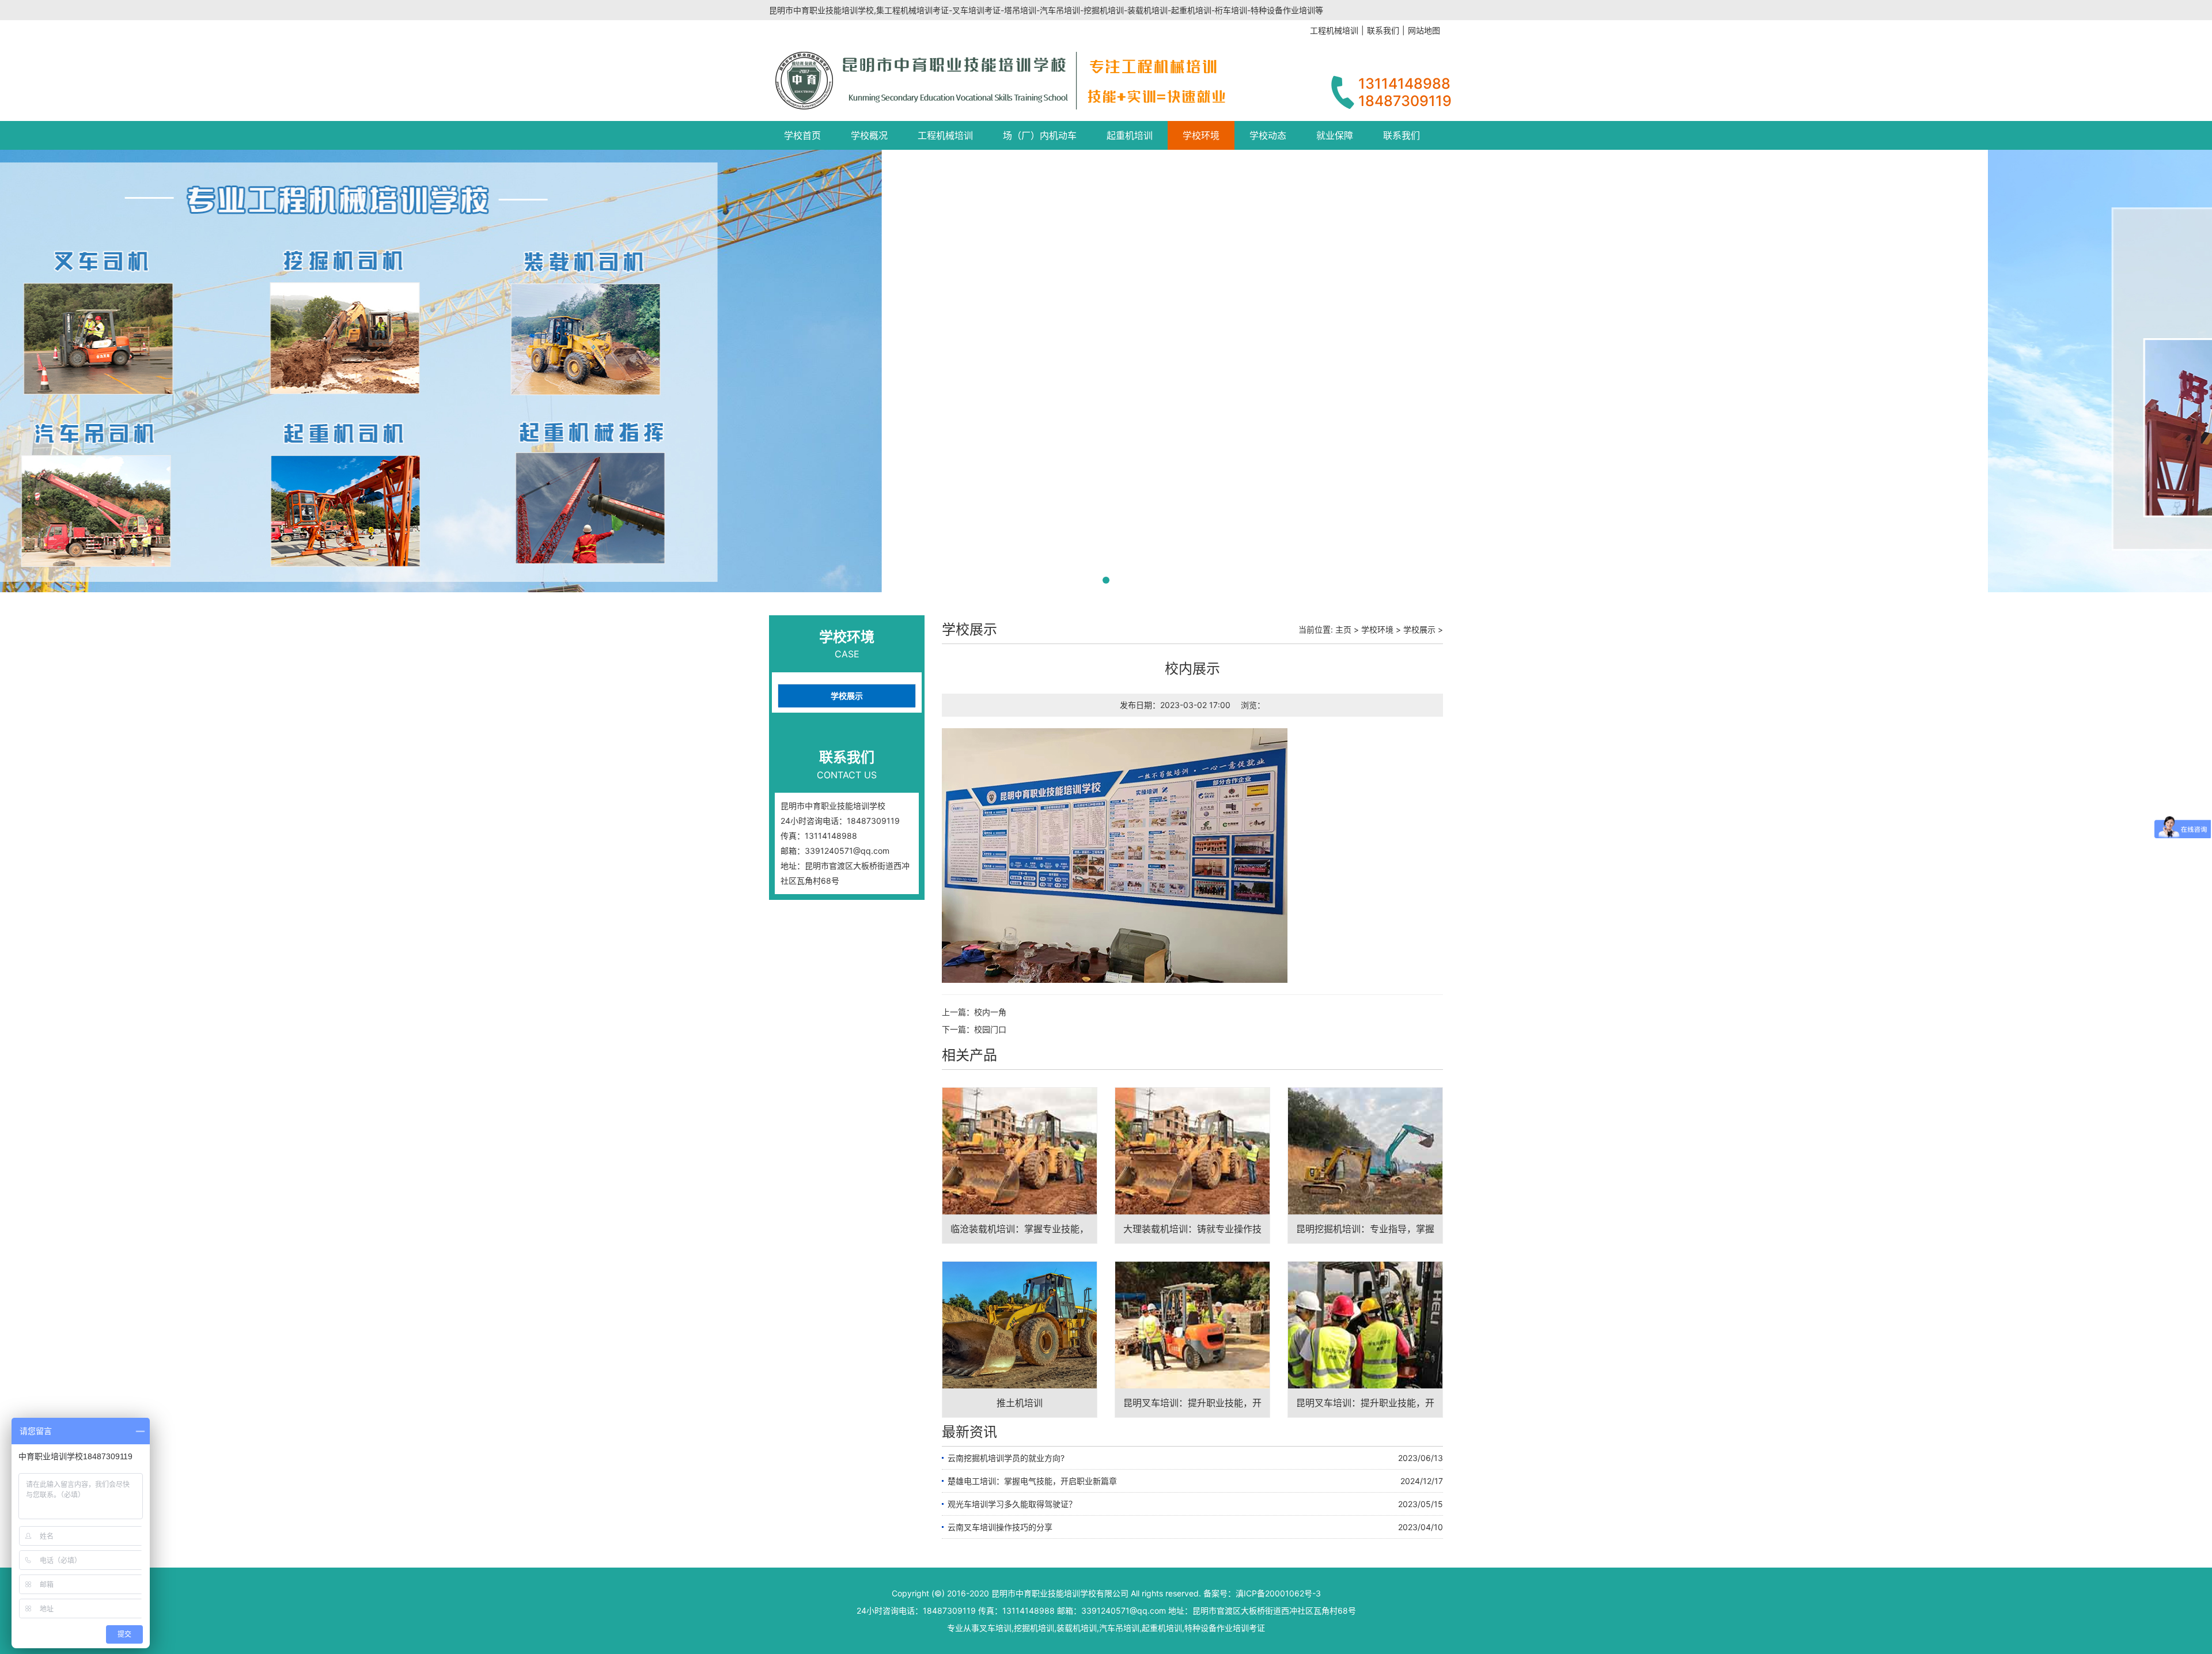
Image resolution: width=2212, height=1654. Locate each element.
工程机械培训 (945, 135)
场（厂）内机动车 (1040, 135)
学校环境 (1201, 135)
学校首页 (802, 135)
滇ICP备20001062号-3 (1278, 1593)
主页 (1343, 629)
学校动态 (1268, 135)
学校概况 (869, 135)
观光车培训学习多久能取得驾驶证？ (1012, 1504)
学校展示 (847, 696)
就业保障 (1335, 135)
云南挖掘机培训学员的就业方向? (1006, 1458)
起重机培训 (1130, 135)
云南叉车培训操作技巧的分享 (1000, 1527)
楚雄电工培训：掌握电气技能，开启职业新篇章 (1032, 1481)
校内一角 (990, 1012)
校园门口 (990, 1029)
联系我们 (1402, 135)
